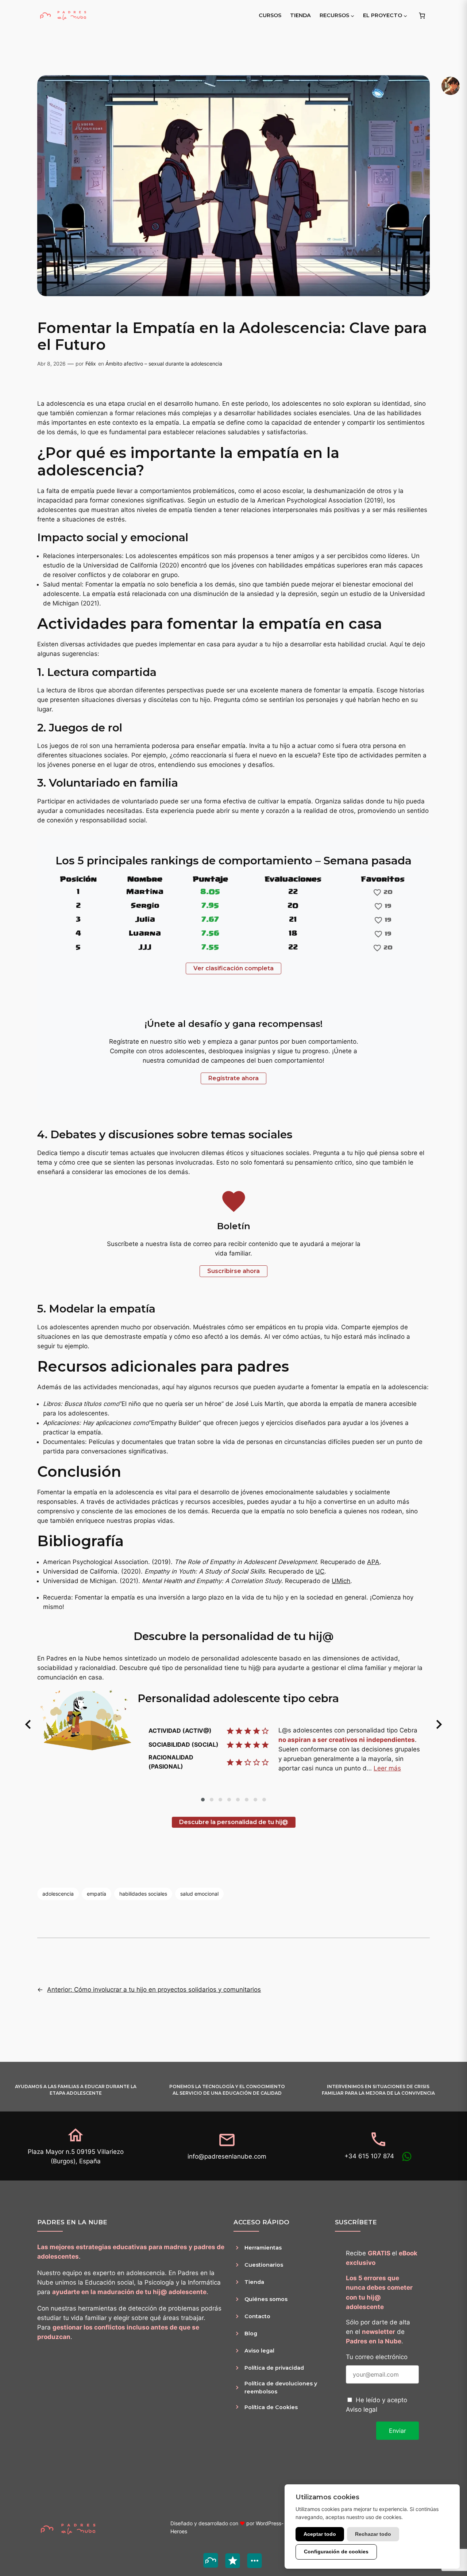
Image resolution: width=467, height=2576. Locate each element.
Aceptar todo (320, 2534)
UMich (341, 1581)
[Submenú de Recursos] (352, 15)
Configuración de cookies (336, 2552)
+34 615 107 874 (369, 2156)
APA (373, 1562)
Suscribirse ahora (233, 1271)
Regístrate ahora (233, 1078)
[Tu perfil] (451, 86)
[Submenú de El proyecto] (405, 15)
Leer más (387, 1768)
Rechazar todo (373, 2534)
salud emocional (199, 1894)
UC (320, 1571)
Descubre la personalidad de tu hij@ (234, 1822)
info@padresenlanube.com (227, 2156)
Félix (91, 364)
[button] (28, 1724)
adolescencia (58, 1894)
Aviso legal (362, 2409)
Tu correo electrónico (377, 2357)
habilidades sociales (143, 1894)
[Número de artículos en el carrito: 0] (422, 15)
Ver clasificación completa (233, 968)
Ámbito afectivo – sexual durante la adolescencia (164, 364)
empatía (97, 1894)
